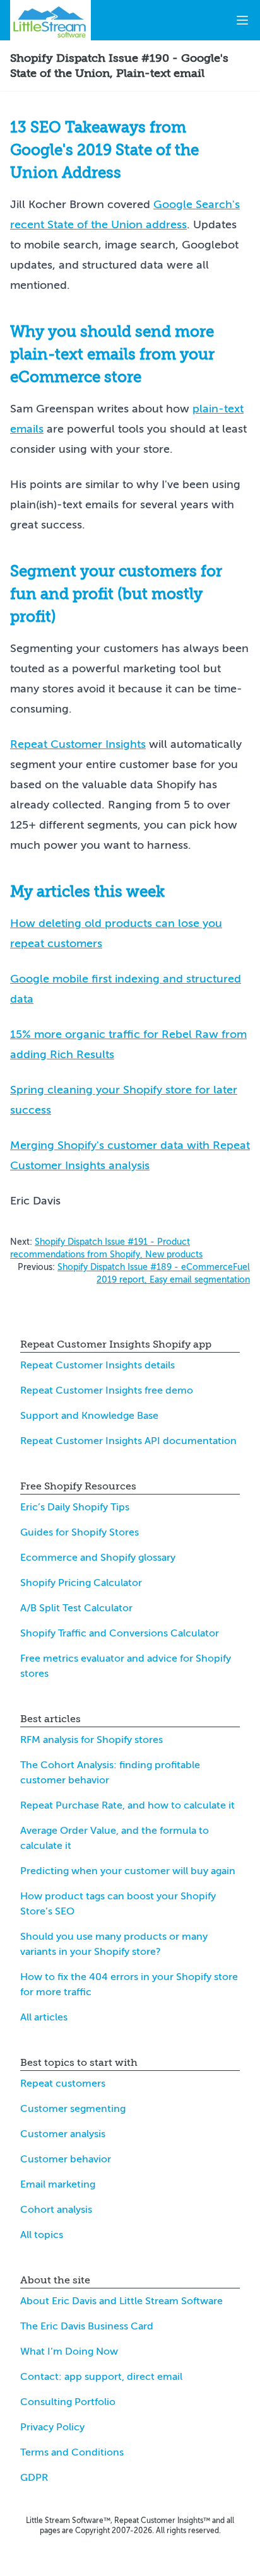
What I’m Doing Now (69, 2352)
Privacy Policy (52, 2427)
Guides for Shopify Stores (80, 1532)
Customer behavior (66, 2159)
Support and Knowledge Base (89, 1416)
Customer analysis (63, 2134)
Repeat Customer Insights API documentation (128, 1441)
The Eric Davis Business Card (87, 2326)
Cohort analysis (56, 2210)
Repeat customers (63, 2084)
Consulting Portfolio (68, 2402)
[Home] (50, 20)
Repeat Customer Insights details (98, 1365)
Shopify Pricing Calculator (81, 1583)
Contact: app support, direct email (101, 2377)
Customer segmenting (73, 2109)
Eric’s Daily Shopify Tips (75, 1507)
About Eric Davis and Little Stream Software (121, 2301)
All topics (42, 2235)
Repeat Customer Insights (78, 744)
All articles (44, 2017)
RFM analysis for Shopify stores (92, 1740)
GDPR (34, 2478)
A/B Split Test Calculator (76, 1608)
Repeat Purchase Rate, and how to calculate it (127, 1805)
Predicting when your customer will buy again (128, 1871)
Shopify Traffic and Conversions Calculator (120, 1633)
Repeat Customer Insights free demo (107, 1390)
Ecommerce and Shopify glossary (98, 1558)
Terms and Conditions (72, 2452)
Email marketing (58, 2184)
